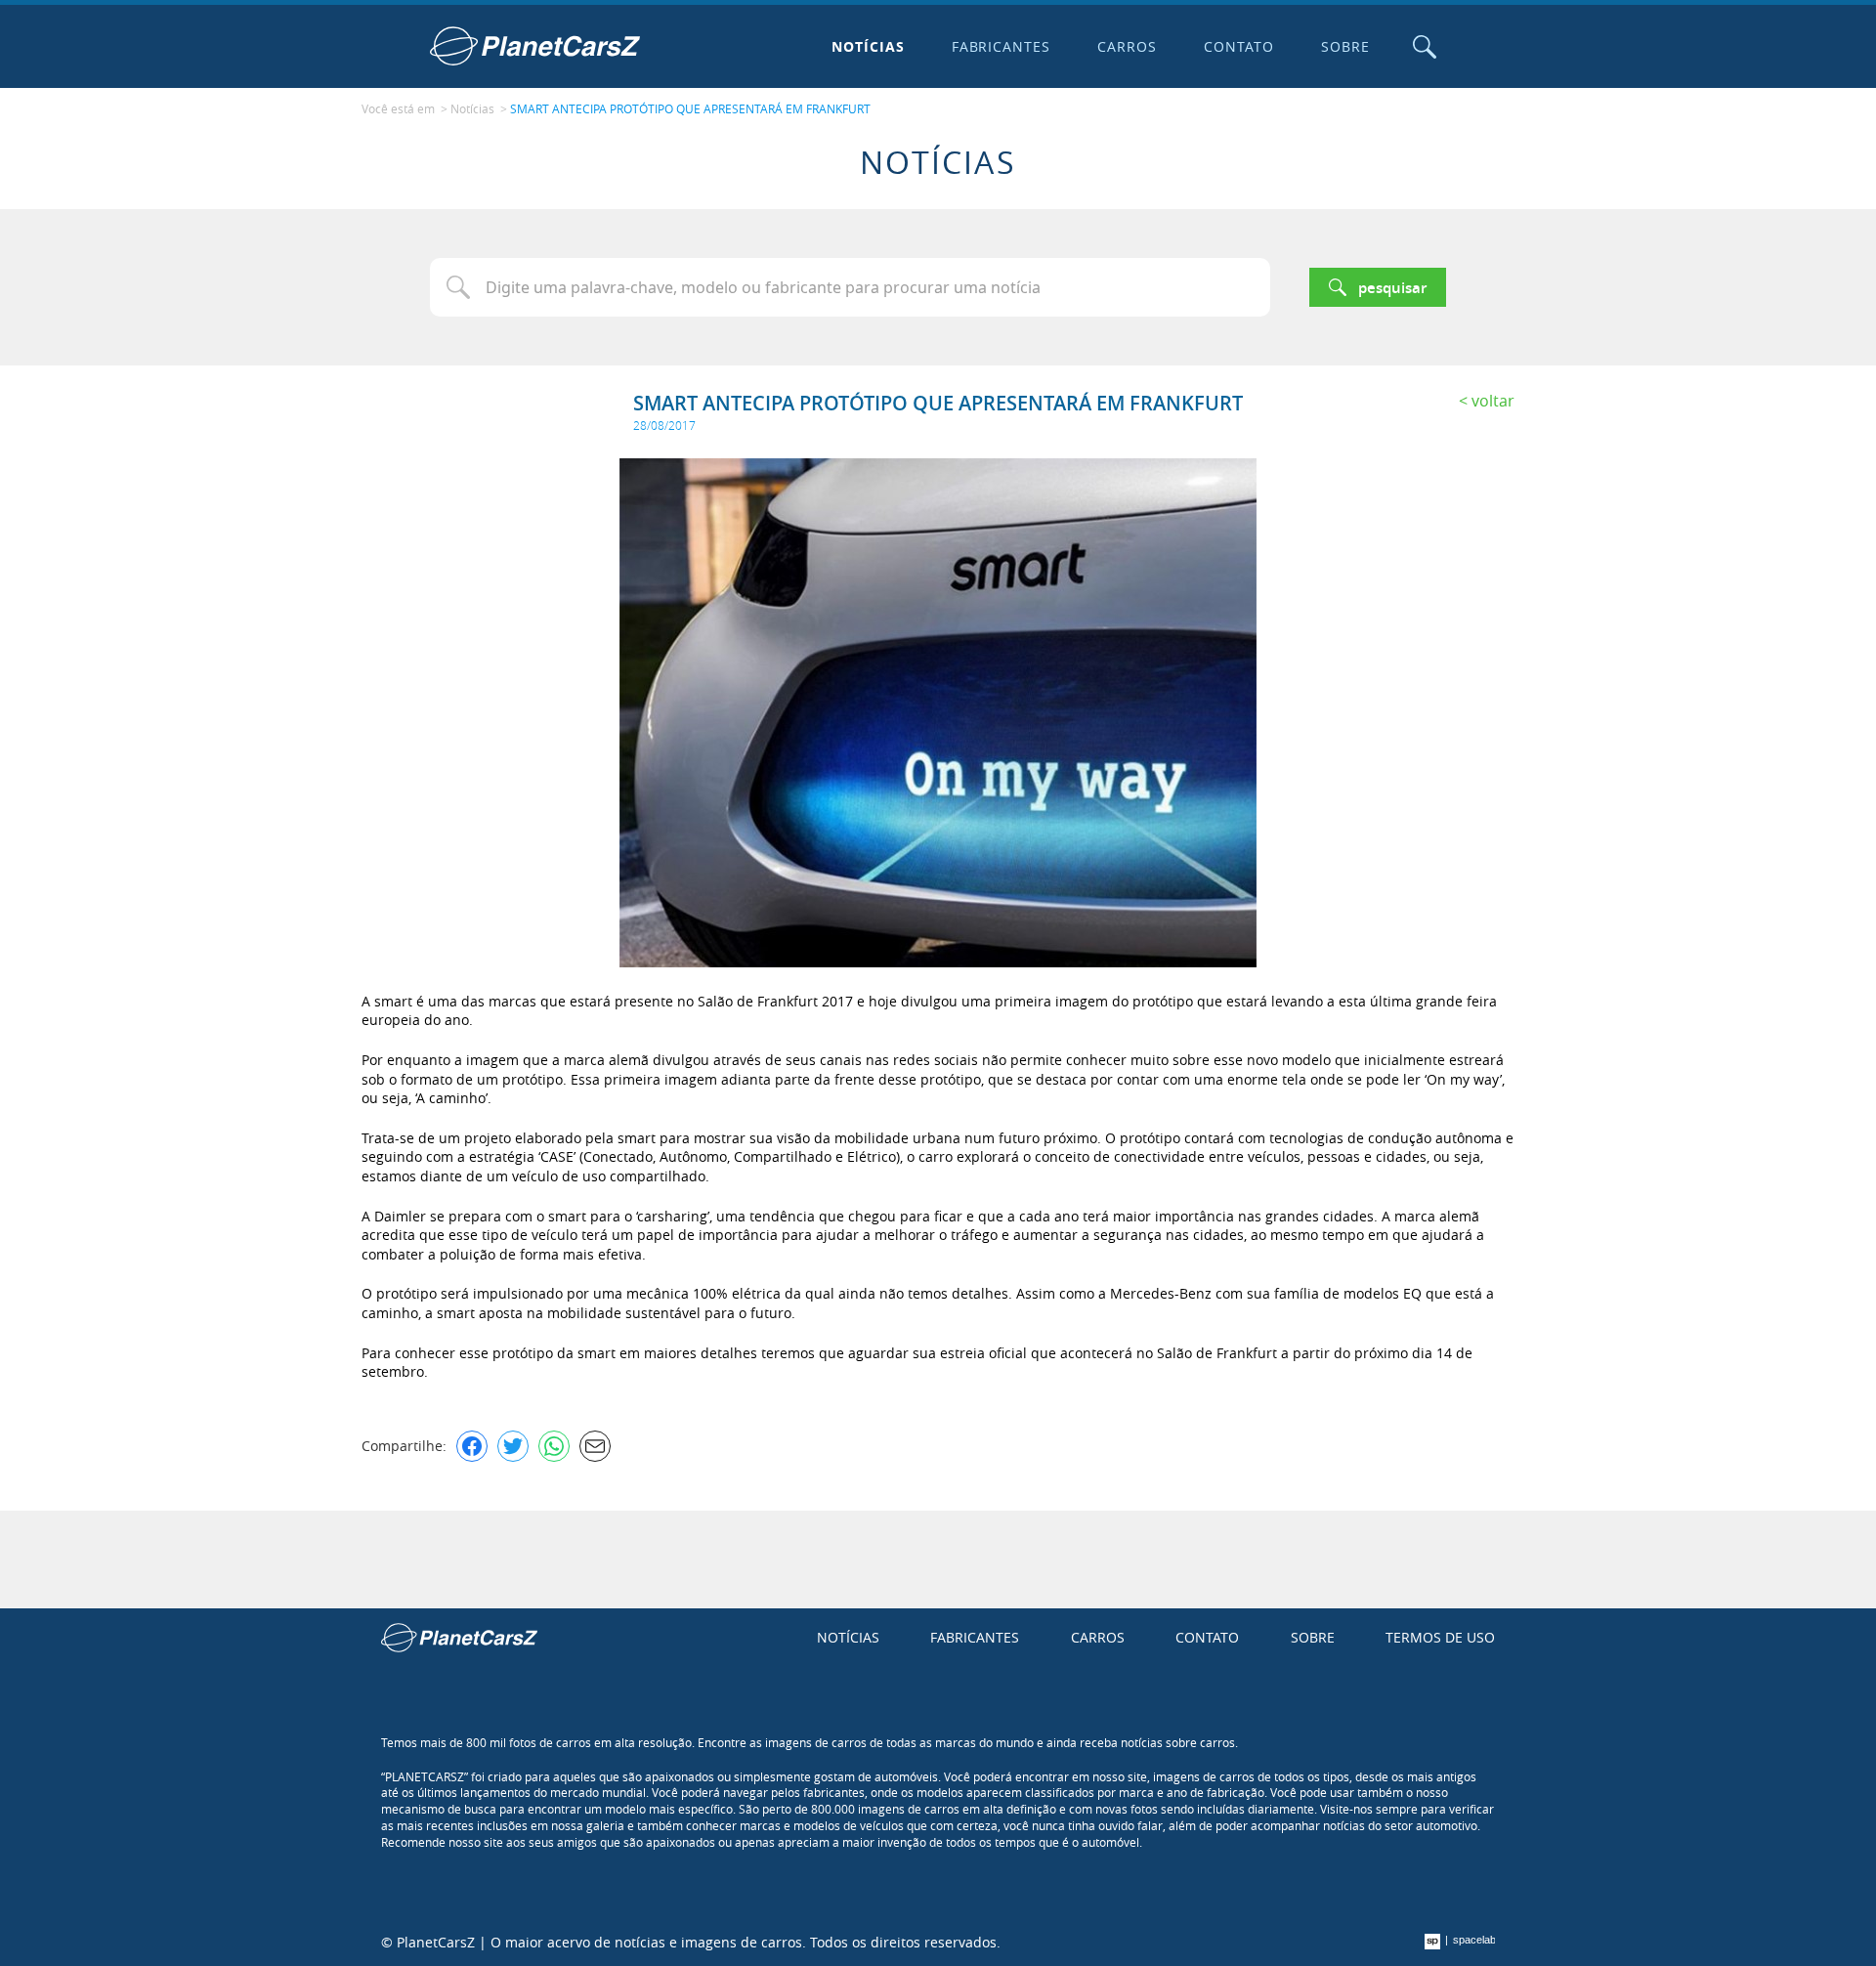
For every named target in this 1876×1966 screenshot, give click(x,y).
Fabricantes (1002, 46)
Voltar (1493, 401)
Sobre (1345, 46)
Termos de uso (1440, 1637)
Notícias (868, 46)
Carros (1127, 46)
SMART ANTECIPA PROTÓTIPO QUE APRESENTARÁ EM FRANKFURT (690, 108)
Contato (1239, 46)
